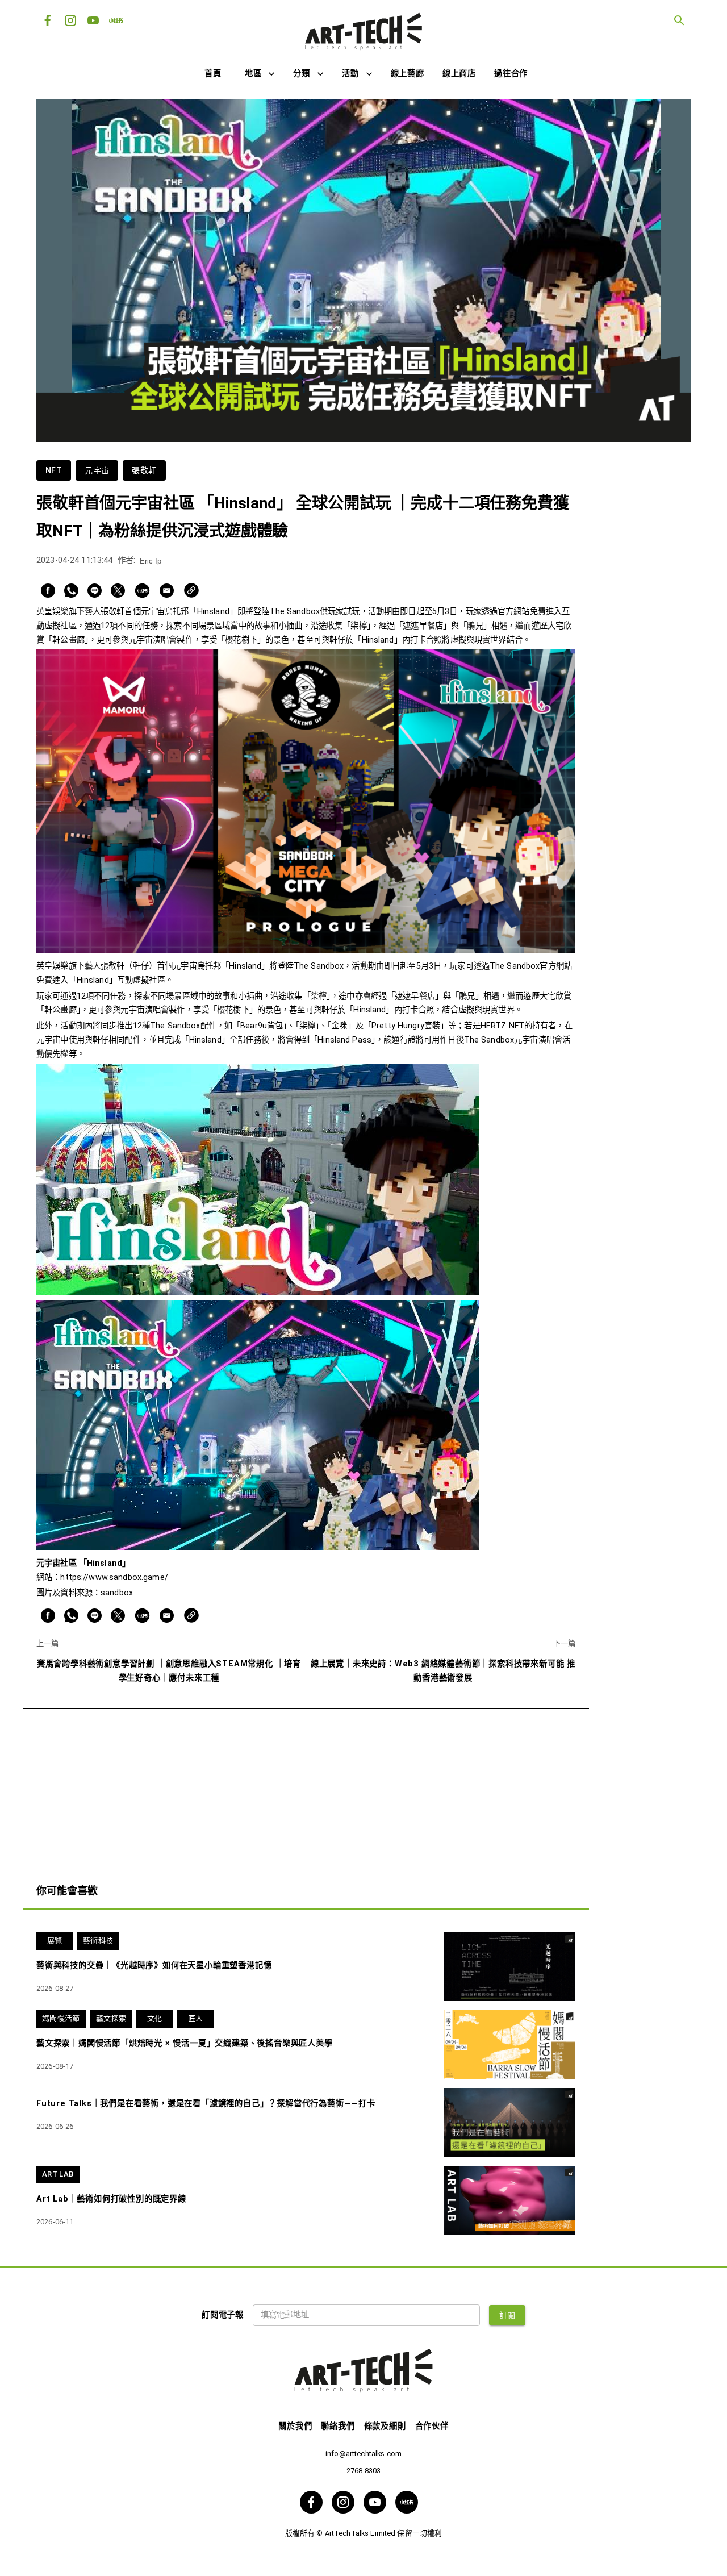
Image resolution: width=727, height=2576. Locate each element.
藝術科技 (98, 1941)
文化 (155, 2018)
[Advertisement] (306, 1789)
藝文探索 (111, 2018)
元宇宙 (97, 470)
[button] (260, 74)
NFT (54, 470)
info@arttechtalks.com (363, 2454)
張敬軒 (144, 470)
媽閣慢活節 (61, 2018)
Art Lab (58, 2174)
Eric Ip (151, 561)
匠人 (196, 2018)
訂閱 (507, 2315)
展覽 (55, 1941)
